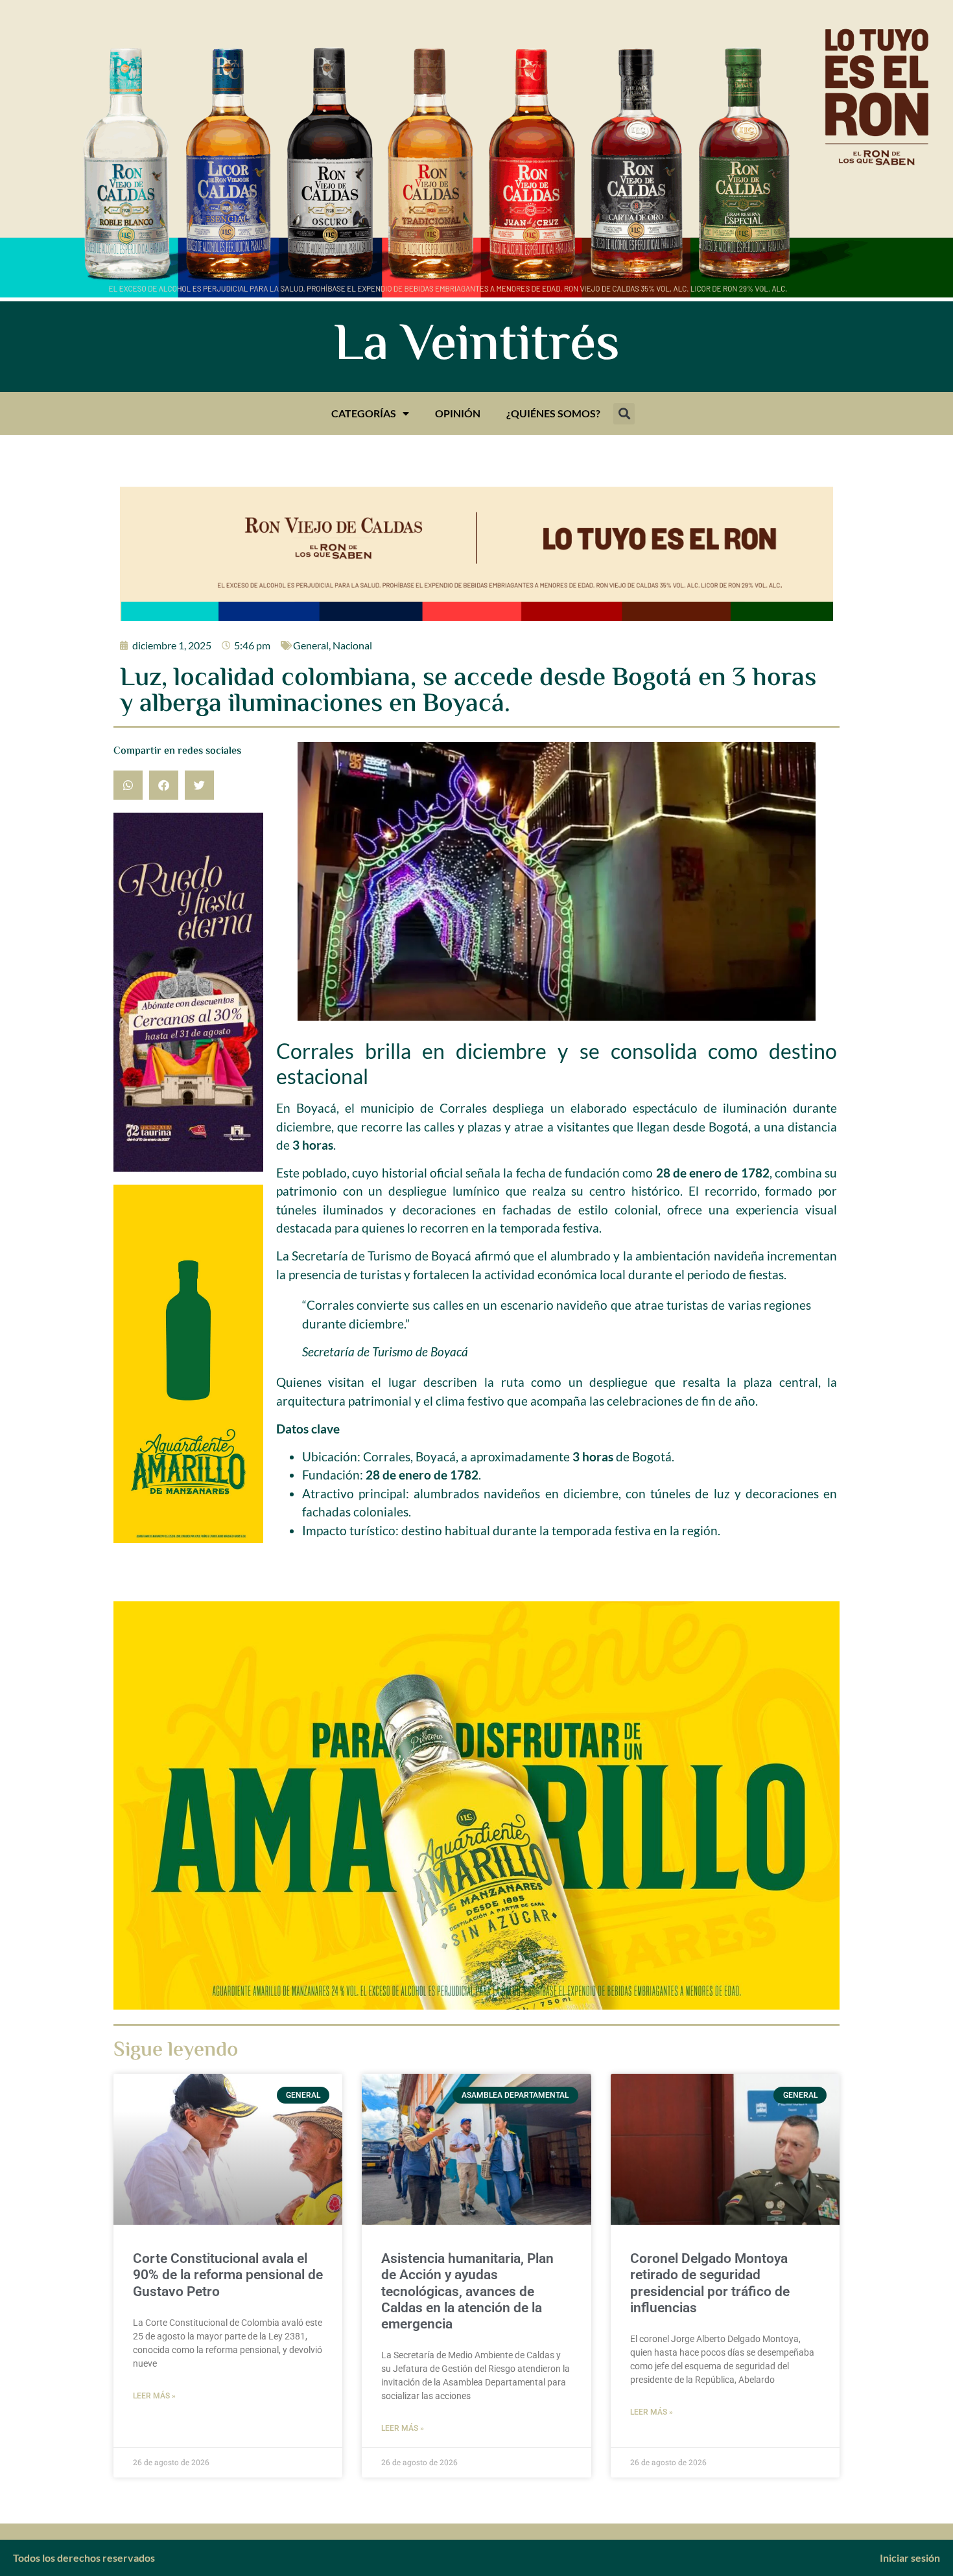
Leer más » (154, 2396)
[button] (624, 414)
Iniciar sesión (910, 2558)
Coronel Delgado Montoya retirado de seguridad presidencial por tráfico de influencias (710, 2283)
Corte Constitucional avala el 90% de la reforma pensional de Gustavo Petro (228, 2275)
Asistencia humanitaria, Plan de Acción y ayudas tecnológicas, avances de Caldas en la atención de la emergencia (467, 2291)
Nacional (352, 645)
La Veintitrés (477, 347)
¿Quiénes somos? (553, 413)
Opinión (458, 413)
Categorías (364, 413)
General (311, 645)
